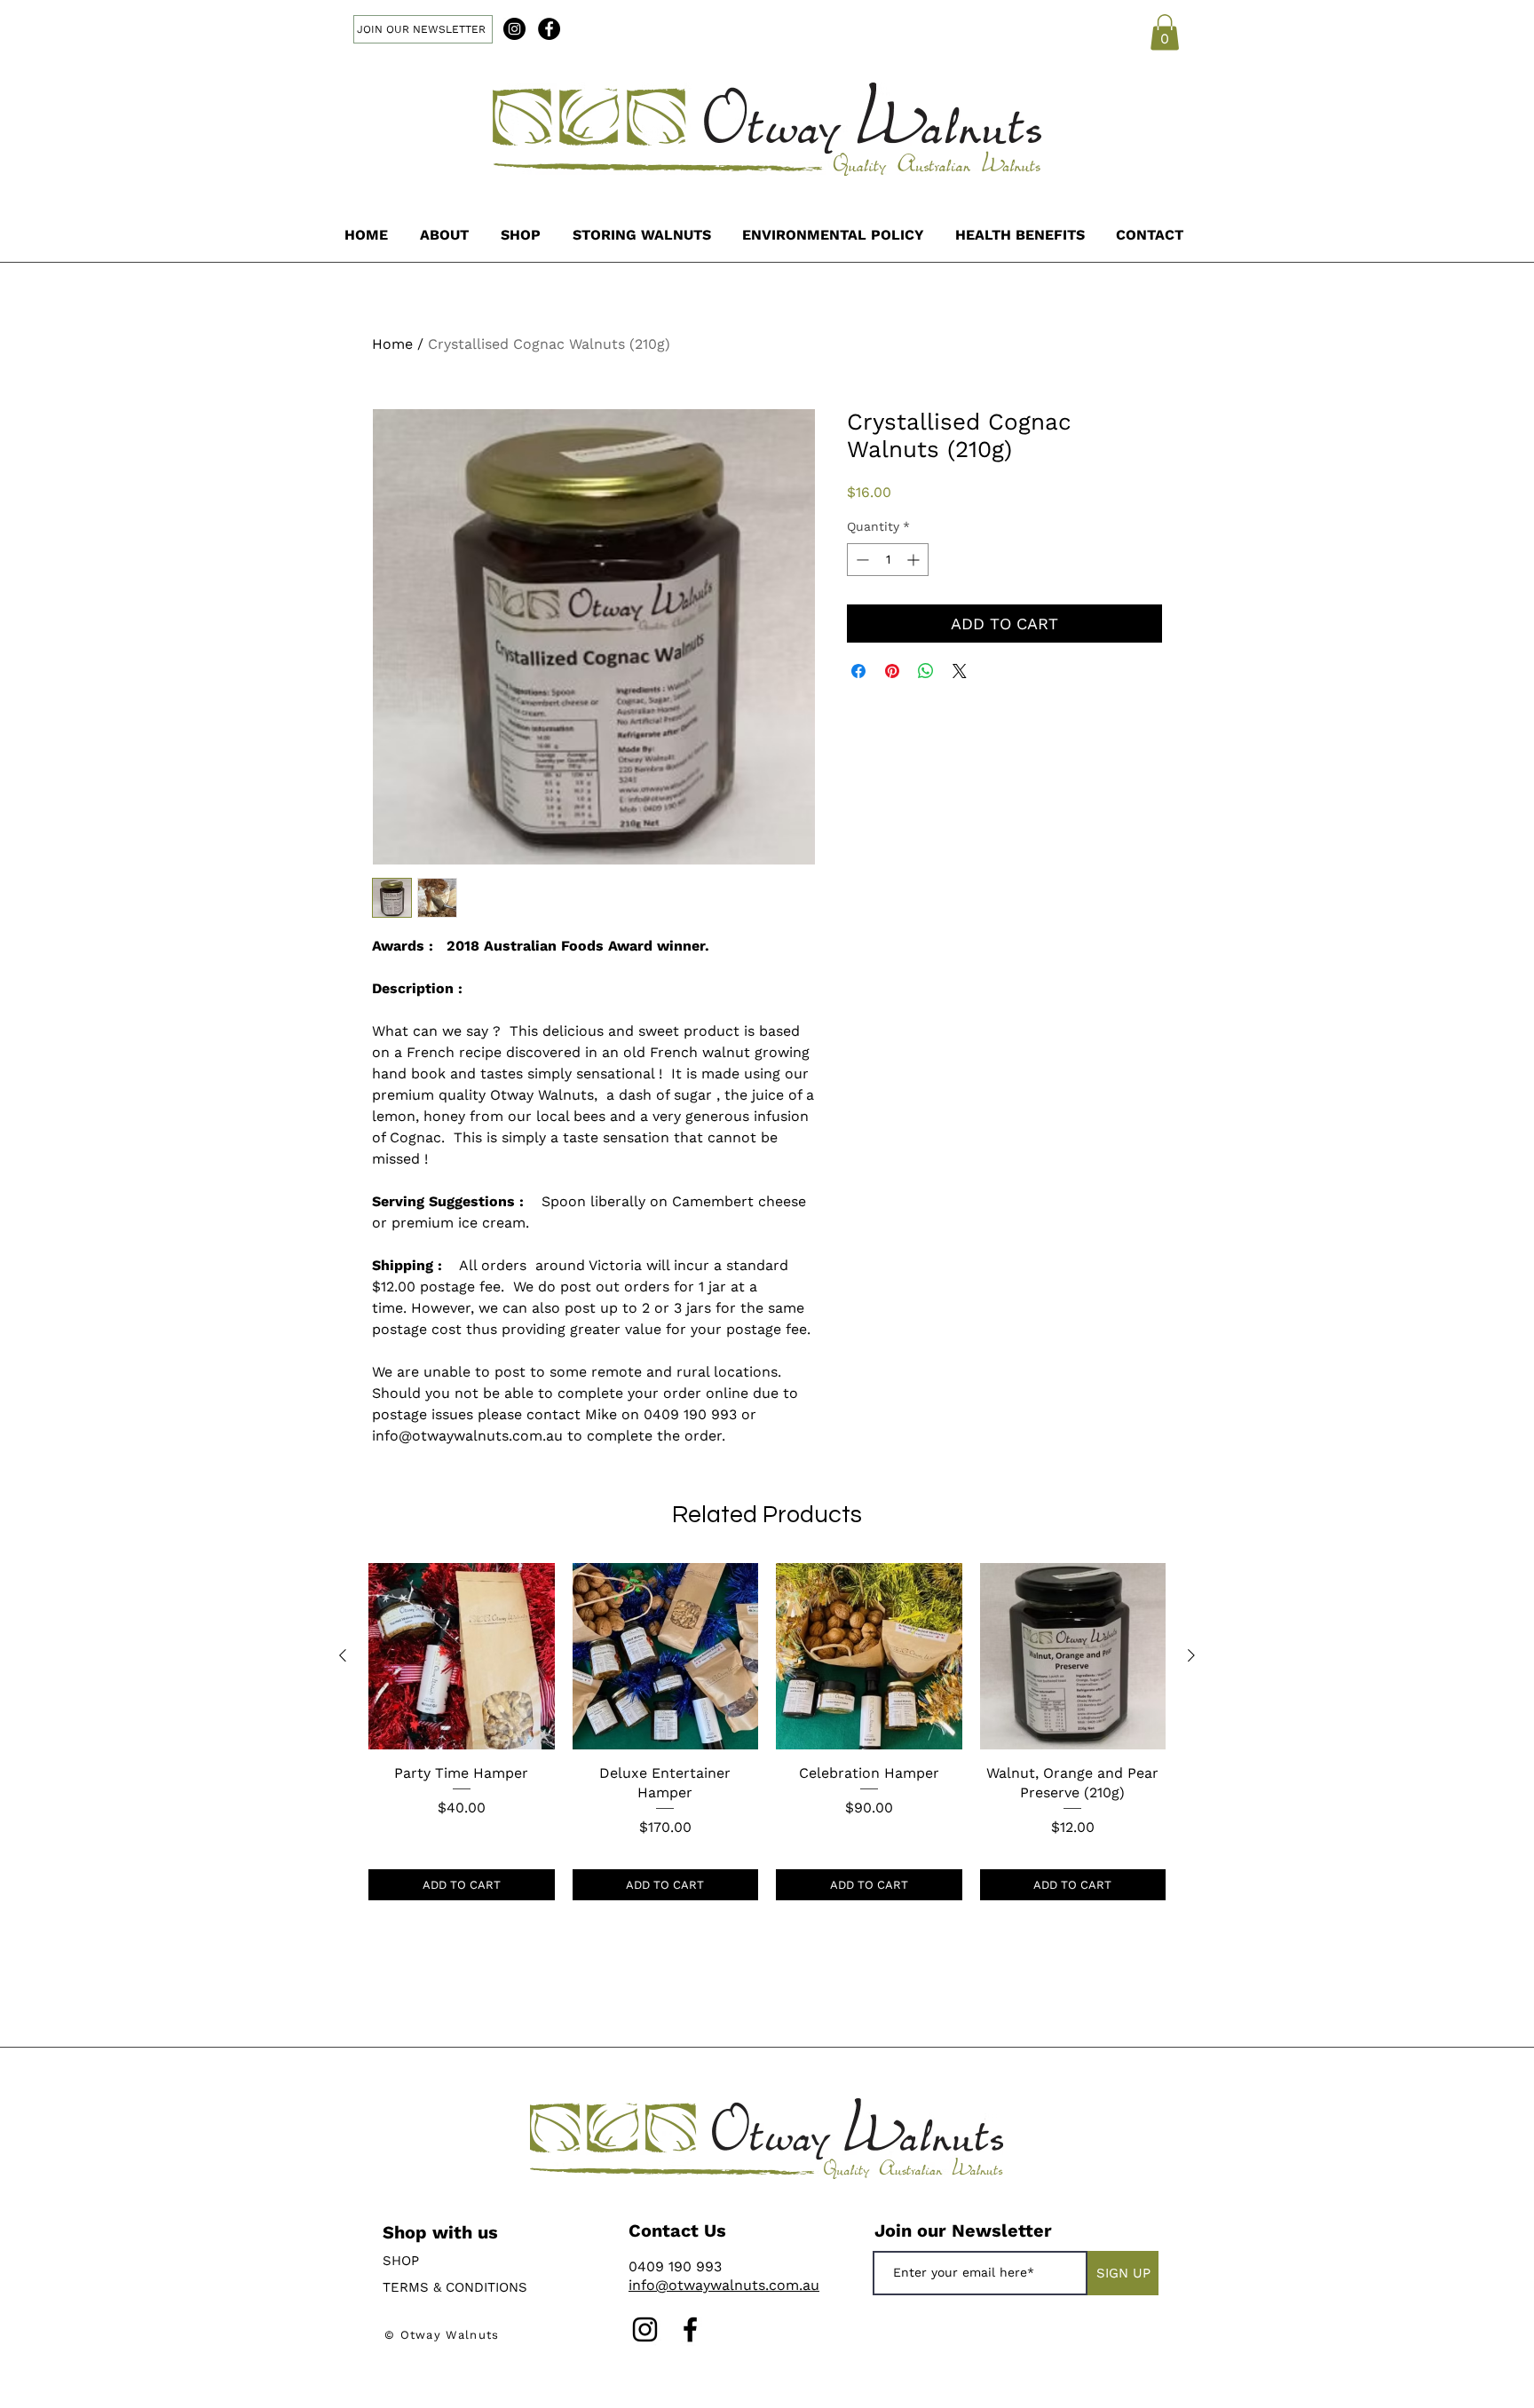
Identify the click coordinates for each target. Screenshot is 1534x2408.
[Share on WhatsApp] (926, 671)
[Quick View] (462, 1656)
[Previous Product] (343, 1655)
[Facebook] (549, 29)
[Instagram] (514, 29)
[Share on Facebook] (858, 671)
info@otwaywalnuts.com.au (724, 2285)
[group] (767, 1732)
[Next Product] (1191, 1655)
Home (392, 344)
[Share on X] (960, 671)
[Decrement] (861, 560)
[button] (1165, 32)
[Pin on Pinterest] (892, 671)
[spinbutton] (888, 560)
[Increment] (915, 560)
